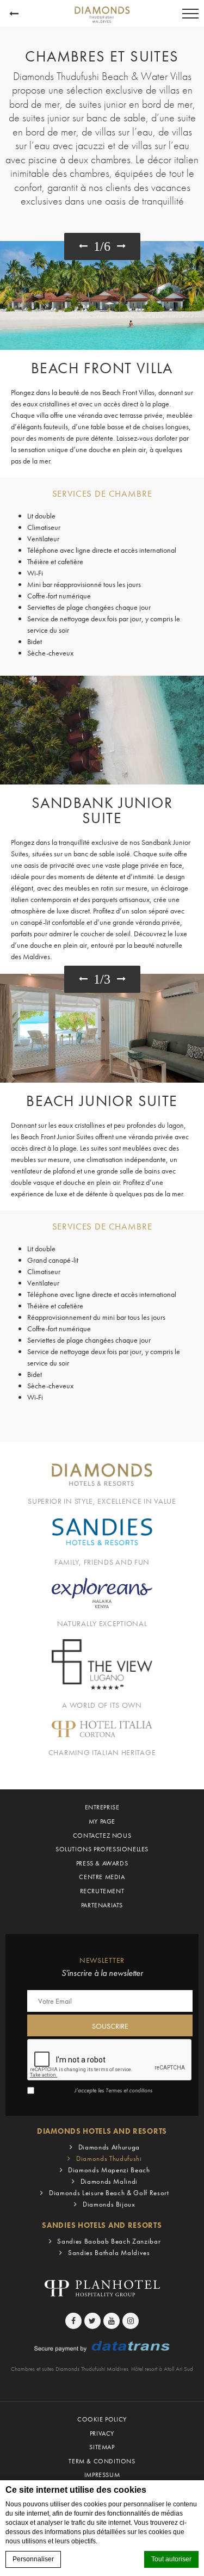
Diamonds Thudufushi (109, 2158)
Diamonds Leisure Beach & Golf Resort (109, 2193)
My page (102, 1821)
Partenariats (102, 1905)
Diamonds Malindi (109, 2181)
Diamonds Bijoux (109, 2204)
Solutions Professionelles (102, 1849)
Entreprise (102, 1807)
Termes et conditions (129, 2090)
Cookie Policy (102, 2419)
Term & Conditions (102, 2461)
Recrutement (102, 1891)
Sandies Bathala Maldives (109, 2253)
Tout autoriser (171, 2559)
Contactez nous (102, 1836)
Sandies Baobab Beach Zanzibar (109, 2241)
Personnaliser (33, 2559)
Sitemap (102, 2447)
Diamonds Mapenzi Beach (109, 2170)
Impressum (102, 2475)
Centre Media (102, 1877)
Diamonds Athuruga (109, 2147)
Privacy (102, 2433)
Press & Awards (102, 1863)
